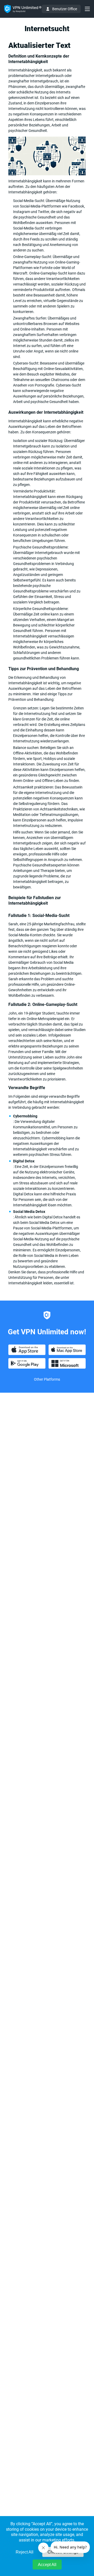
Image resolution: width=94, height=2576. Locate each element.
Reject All (25, 2552)
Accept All (47, 2565)
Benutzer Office (65, 9)
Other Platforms (47, 1379)
